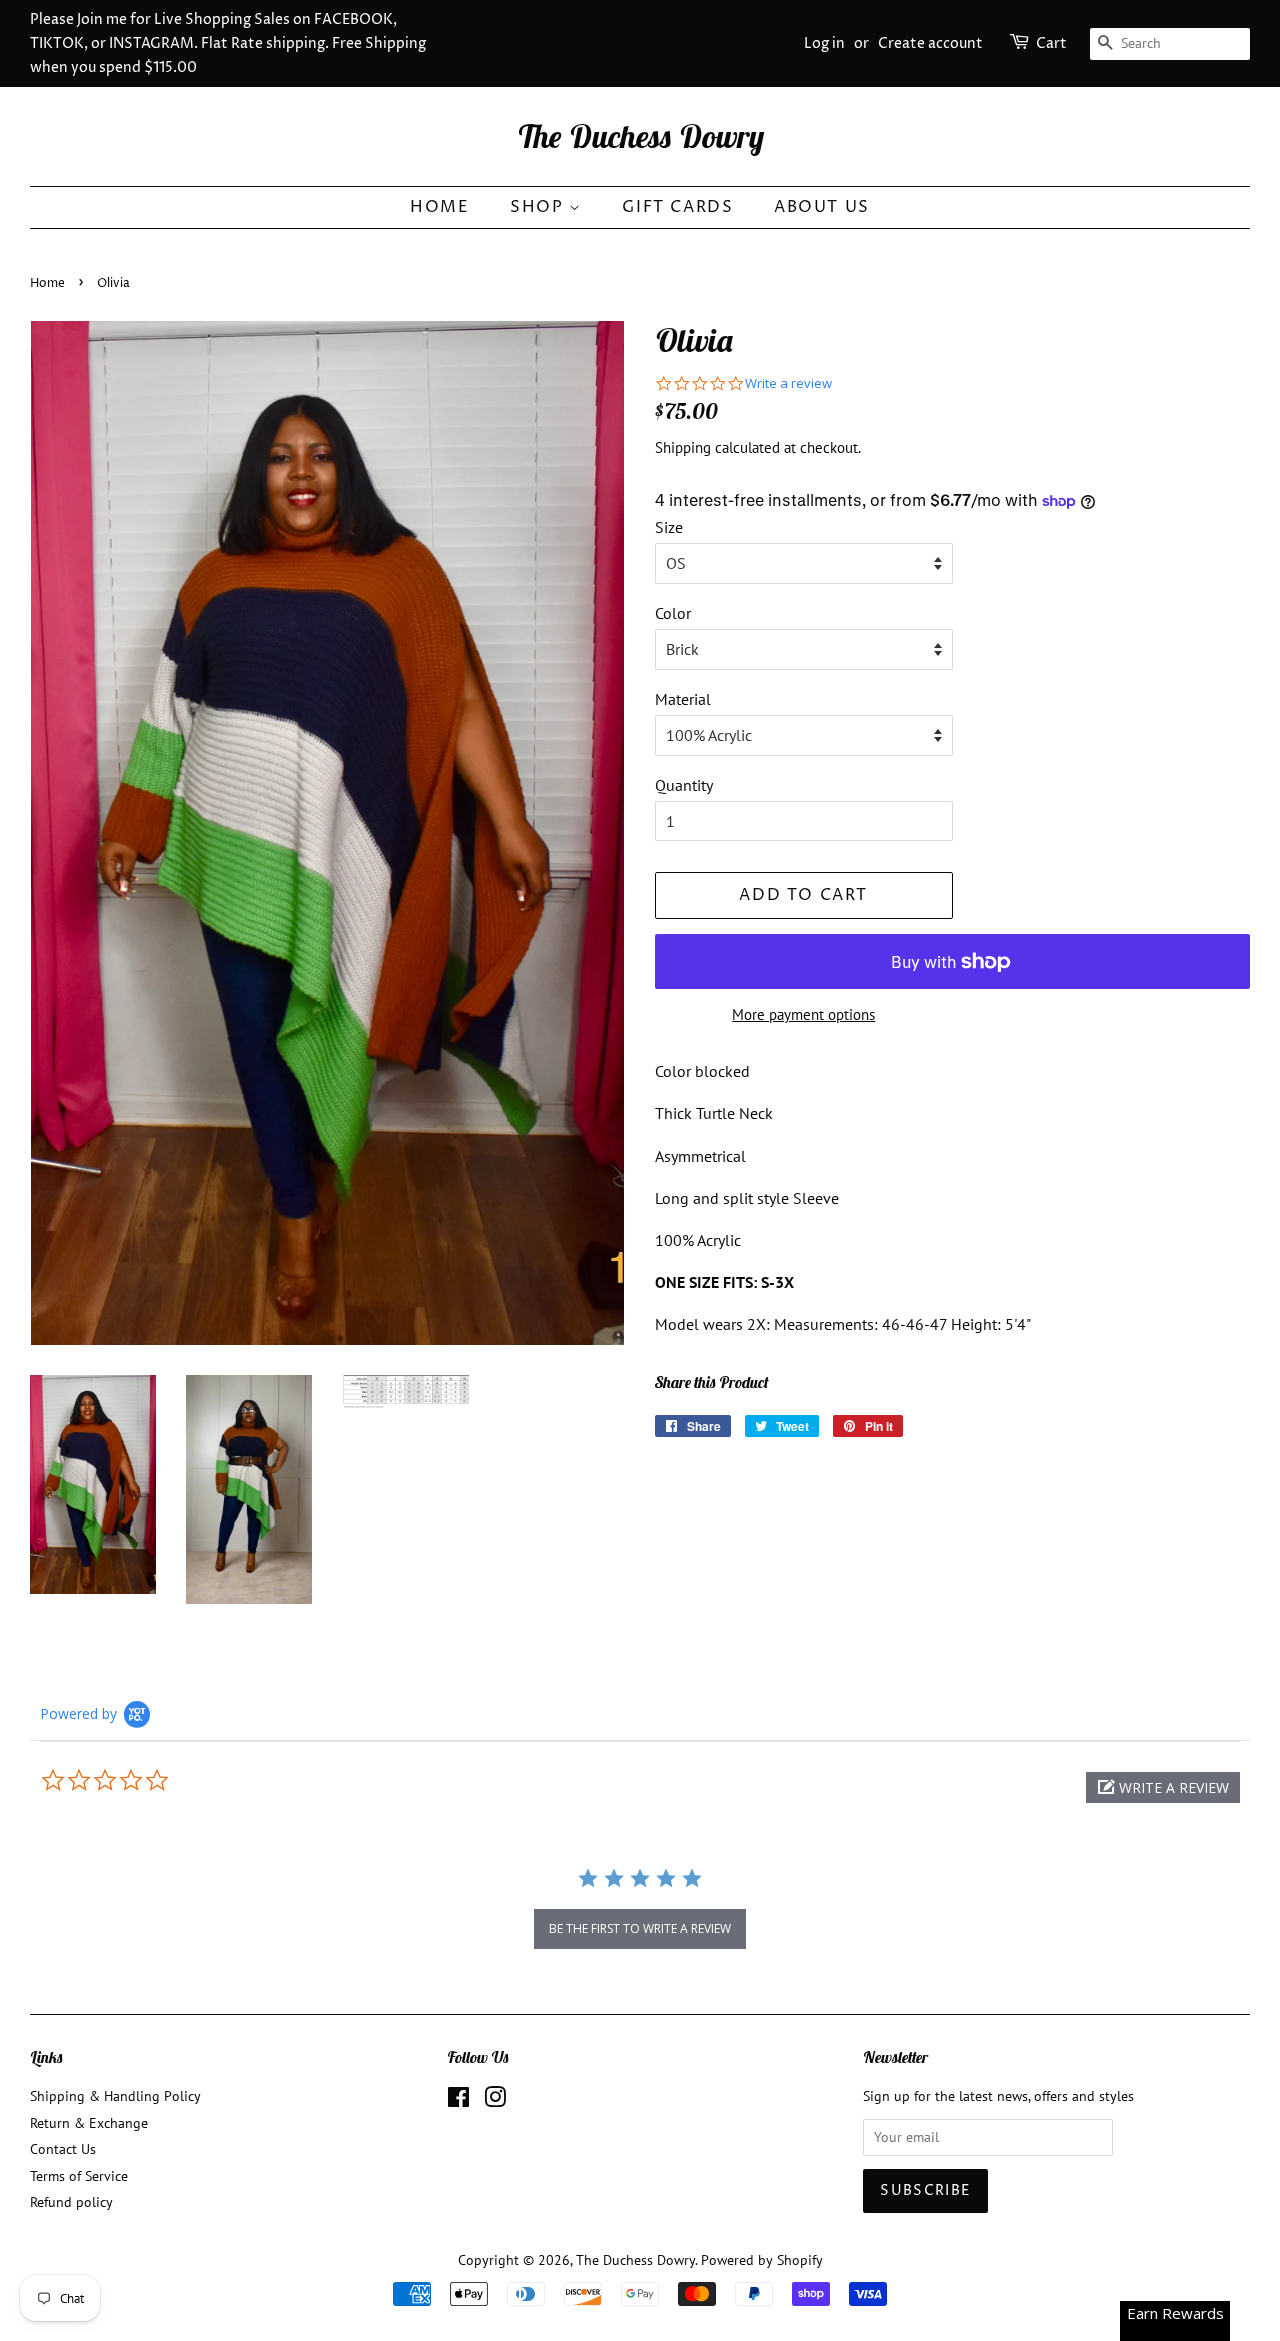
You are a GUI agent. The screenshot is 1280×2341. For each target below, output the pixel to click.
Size (669, 527)
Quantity (684, 785)
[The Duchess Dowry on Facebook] (458, 2101)
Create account (930, 43)
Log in (824, 43)
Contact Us (63, 2149)
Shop (539, 207)
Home (439, 207)
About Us (822, 207)
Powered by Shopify (762, 2260)
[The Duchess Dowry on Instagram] (495, 2101)
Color (673, 613)
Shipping (683, 447)
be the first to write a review (640, 1928)
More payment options (803, 1014)
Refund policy (71, 2202)
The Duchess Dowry (640, 136)
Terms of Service (79, 2176)
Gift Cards (677, 207)
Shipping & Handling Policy (115, 2096)
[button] (1163, 1787)
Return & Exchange (89, 2123)
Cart (1051, 43)
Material (683, 699)
